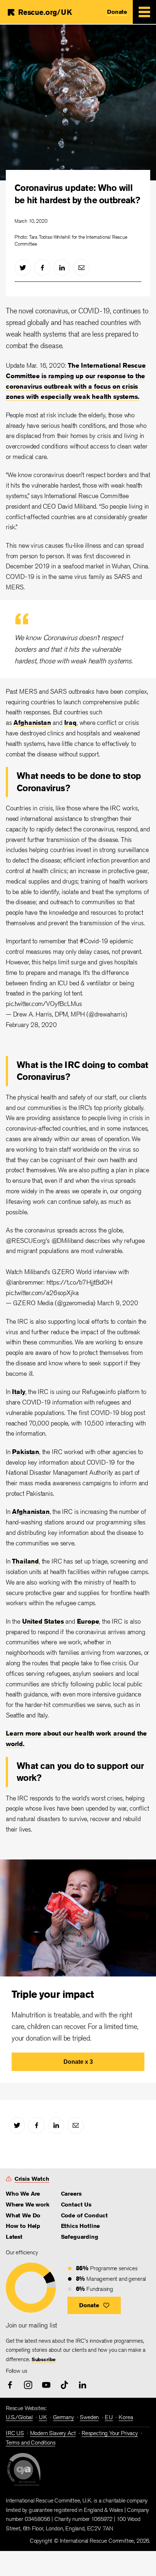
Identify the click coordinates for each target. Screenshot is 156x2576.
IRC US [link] (15, 2433)
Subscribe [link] (44, 2359)
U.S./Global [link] (19, 2417)
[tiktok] (64, 2385)
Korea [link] (126, 2417)
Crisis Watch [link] (32, 2179)
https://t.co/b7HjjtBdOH (79, 1282)
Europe (88, 1621)
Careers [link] (71, 2194)
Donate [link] (117, 12)
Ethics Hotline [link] (80, 2226)
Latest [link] (14, 2237)
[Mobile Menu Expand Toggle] (144, 12)
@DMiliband (67, 1240)
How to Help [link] (23, 2226)
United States (44, 1621)
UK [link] (43, 2417)
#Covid (89, 941)
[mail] (81, 268)
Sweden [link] (89, 2417)
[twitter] (23, 268)
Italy (19, 1391)
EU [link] (109, 2417)
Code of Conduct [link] (84, 2215)
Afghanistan (32, 722)
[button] (94, 2305)
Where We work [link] (28, 2205)
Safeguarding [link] (80, 2237)
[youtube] (46, 2385)
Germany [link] (63, 2417)
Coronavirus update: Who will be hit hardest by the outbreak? (77, 194)
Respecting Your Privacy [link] (110, 2433)
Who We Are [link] (23, 2194)
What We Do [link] (23, 2215)
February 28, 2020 (31, 1024)
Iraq (70, 722)
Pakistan (26, 1452)
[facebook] (42, 268)
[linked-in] (62, 268)
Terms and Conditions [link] (30, 2443)
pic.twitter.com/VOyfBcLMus (44, 1003)
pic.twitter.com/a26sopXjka (42, 1293)
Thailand (25, 1561)
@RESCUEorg (26, 1240)
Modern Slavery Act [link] (53, 2433)
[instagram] (28, 2385)
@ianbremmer (24, 1282)
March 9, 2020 (118, 1303)
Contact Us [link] (76, 2205)
